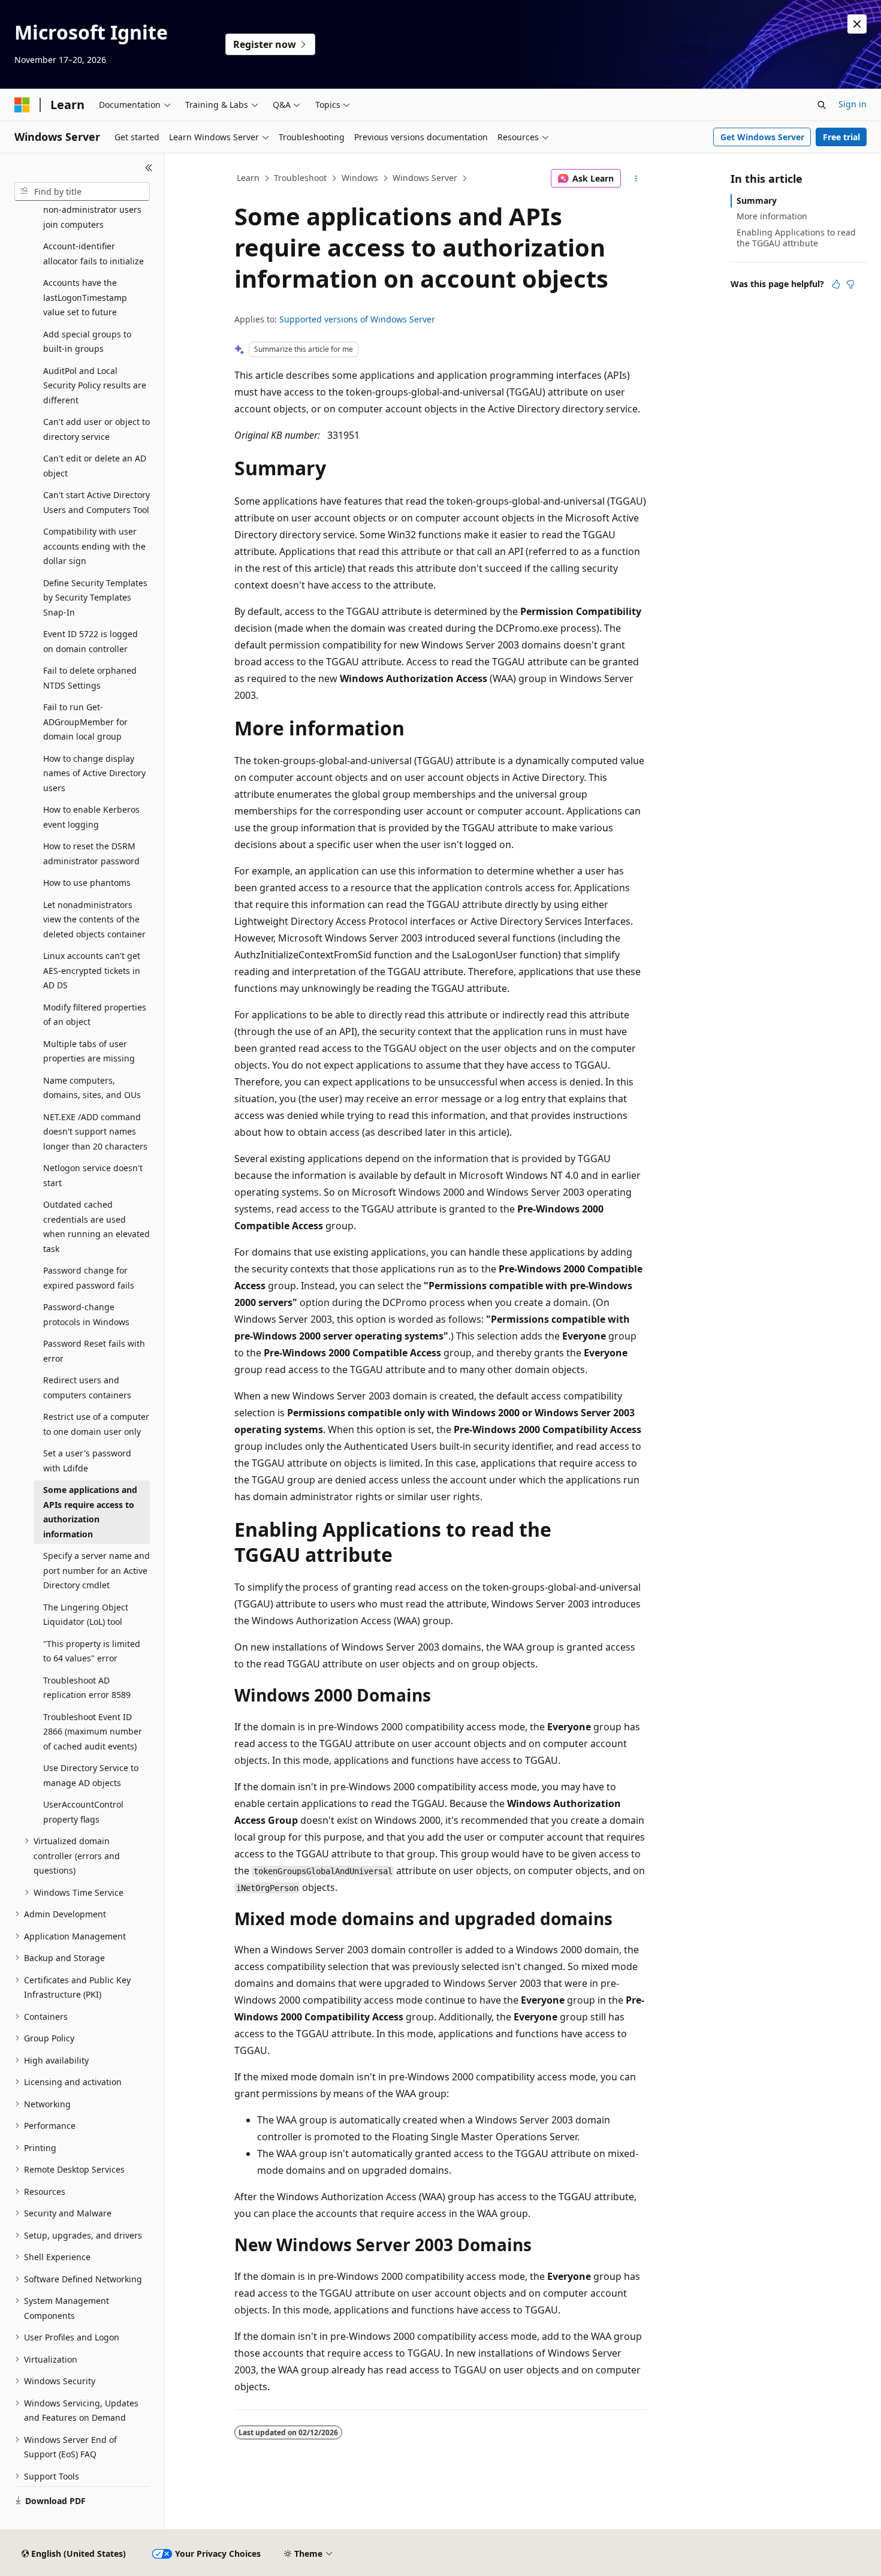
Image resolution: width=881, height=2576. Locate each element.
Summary (757, 200)
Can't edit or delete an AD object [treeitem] (95, 466)
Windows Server (425, 178)
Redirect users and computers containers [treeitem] (87, 1387)
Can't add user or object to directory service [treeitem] (96, 429)
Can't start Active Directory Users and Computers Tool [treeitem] (96, 502)
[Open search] (822, 105)
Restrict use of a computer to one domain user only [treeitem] (96, 1424)
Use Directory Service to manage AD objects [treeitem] (91, 1775)
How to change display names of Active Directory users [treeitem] (94, 773)
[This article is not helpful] (850, 284)
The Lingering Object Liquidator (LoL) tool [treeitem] (86, 1615)
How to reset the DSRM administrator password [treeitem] (91, 853)
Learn (248, 178)
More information (772, 216)
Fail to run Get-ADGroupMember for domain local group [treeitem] (85, 722)
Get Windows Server (762, 137)
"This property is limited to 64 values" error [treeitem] (92, 1651)
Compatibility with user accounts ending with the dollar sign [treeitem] (94, 546)
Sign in (853, 104)
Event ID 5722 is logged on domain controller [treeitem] (90, 641)
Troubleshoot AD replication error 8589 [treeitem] (87, 1688)
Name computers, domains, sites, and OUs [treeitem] (92, 1088)
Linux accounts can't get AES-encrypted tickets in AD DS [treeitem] (92, 970)
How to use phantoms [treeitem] (87, 883)
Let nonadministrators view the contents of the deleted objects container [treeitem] (94, 919)
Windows (360, 178)
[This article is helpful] (836, 284)
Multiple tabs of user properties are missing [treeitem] (89, 1051)
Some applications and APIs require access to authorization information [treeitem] (90, 1512)
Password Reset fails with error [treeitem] (94, 1351)
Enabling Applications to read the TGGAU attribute (796, 238)
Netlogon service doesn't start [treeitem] (93, 1175)
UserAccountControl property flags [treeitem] (83, 1812)
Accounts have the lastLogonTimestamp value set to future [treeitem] (85, 297)
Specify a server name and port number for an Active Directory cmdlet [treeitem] (96, 1570)
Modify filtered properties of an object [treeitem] (95, 1015)
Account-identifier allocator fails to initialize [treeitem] (93, 254)
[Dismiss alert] (857, 24)
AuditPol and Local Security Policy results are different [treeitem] (95, 385)
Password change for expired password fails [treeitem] (89, 1278)
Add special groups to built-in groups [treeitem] (87, 342)
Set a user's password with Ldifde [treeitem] (87, 1461)
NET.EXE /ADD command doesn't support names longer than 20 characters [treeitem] (95, 1132)
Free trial (841, 137)
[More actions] (636, 179)
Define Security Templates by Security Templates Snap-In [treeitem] (95, 598)
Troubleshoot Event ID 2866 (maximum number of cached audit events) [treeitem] (93, 1732)
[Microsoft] (22, 105)
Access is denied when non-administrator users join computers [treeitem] (92, 210)
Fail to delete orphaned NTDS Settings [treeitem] (90, 678)
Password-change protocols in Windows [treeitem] (86, 1314)
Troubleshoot (300, 178)
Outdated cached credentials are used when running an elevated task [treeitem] (96, 1227)
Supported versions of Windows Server (357, 319)
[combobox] (82, 192)
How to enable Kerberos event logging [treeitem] (91, 817)
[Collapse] (149, 168)
